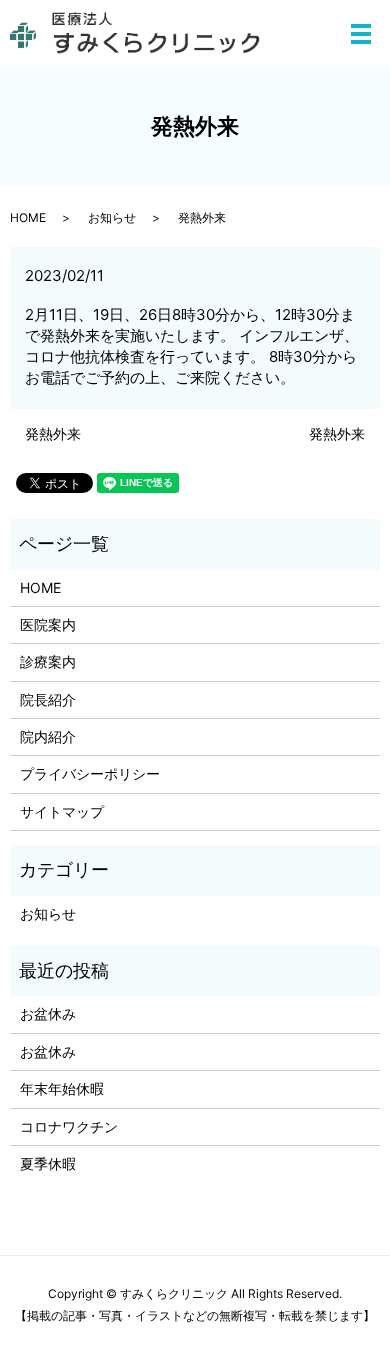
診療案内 (48, 661)
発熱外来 (53, 433)
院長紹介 (48, 699)
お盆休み (48, 1013)
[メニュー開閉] (361, 34)
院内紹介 (48, 736)
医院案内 (48, 624)
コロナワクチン (69, 1126)
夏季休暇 (48, 1163)
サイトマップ (62, 811)
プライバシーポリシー (90, 773)
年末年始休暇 (62, 1088)
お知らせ (112, 217)
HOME (28, 217)
